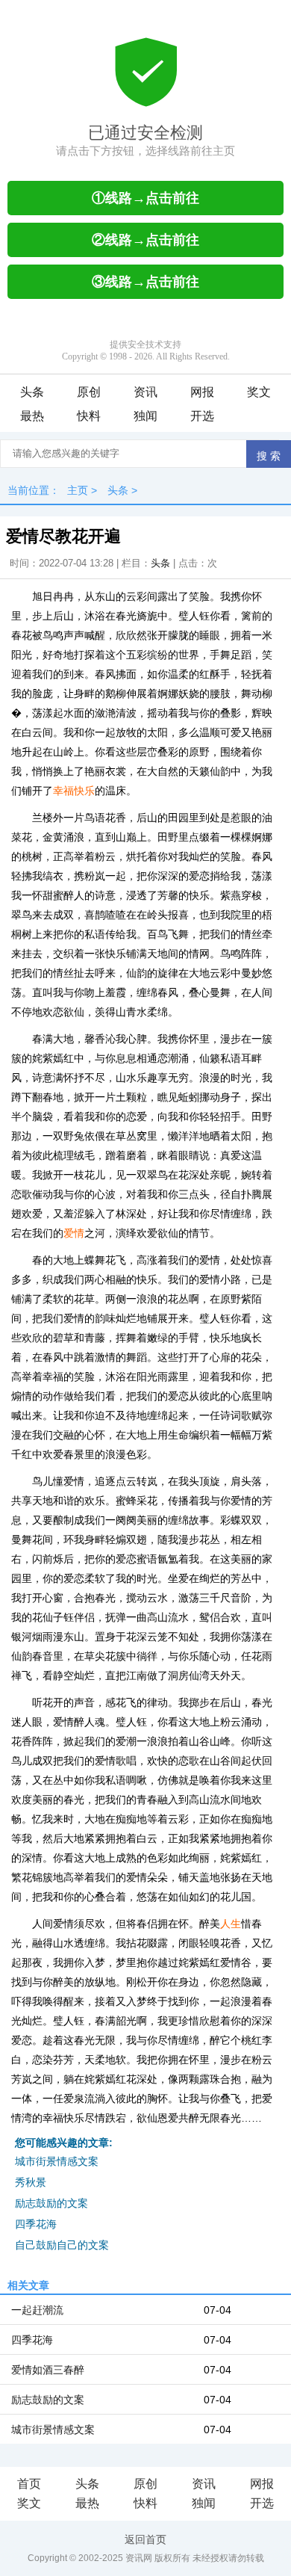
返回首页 (145, 2539)
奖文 (259, 392)
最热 (32, 416)
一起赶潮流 (37, 2310)
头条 (32, 392)
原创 (89, 392)
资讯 (145, 392)
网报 (202, 392)
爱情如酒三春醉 (48, 2370)
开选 (202, 416)
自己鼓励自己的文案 (62, 2245)
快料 (89, 416)
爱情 (74, 1233)
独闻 (145, 416)
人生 (231, 1924)
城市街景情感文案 (57, 2161)
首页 (29, 2484)
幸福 (63, 791)
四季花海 (36, 2224)
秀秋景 (31, 2182)
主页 (78, 490)
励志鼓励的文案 (51, 2203)
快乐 (84, 791)
